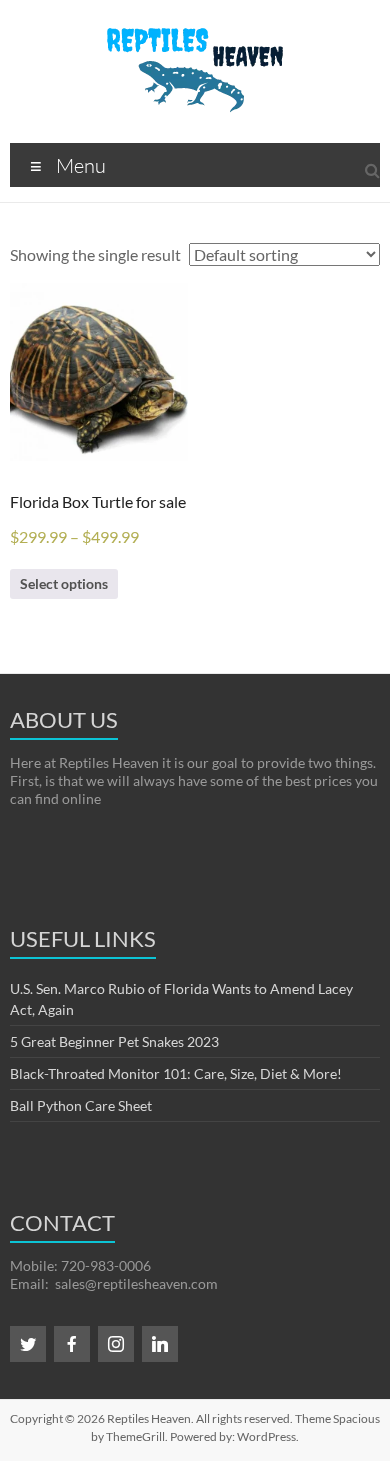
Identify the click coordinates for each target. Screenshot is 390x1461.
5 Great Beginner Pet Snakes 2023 (114, 1041)
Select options (64, 583)
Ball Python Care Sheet (81, 1105)
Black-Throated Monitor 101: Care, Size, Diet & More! (176, 1073)
